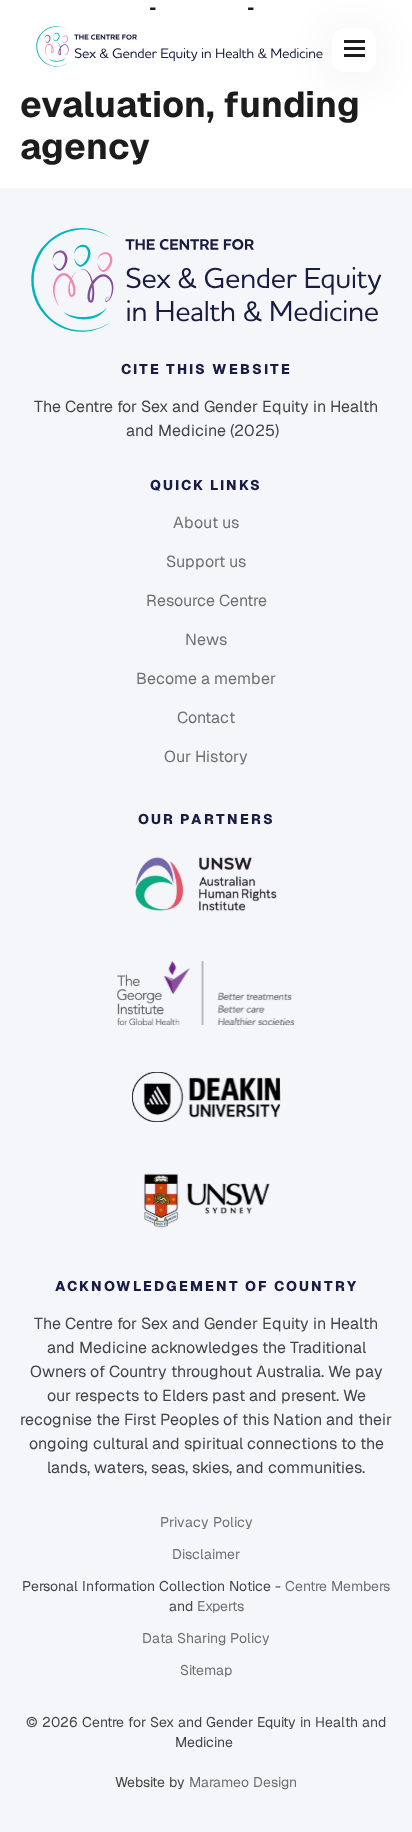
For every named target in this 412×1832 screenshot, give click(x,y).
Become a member (206, 678)
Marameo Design (243, 1782)
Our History (206, 756)
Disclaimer (206, 1554)
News (206, 639)
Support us (206, 561)
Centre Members (337, 1586)
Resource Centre (206, 600)
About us (206, 522)
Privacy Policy (206, 1522)
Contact (206, 717)
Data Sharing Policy (206, 1638)
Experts (220, 1606)
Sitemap (206, 1670)
